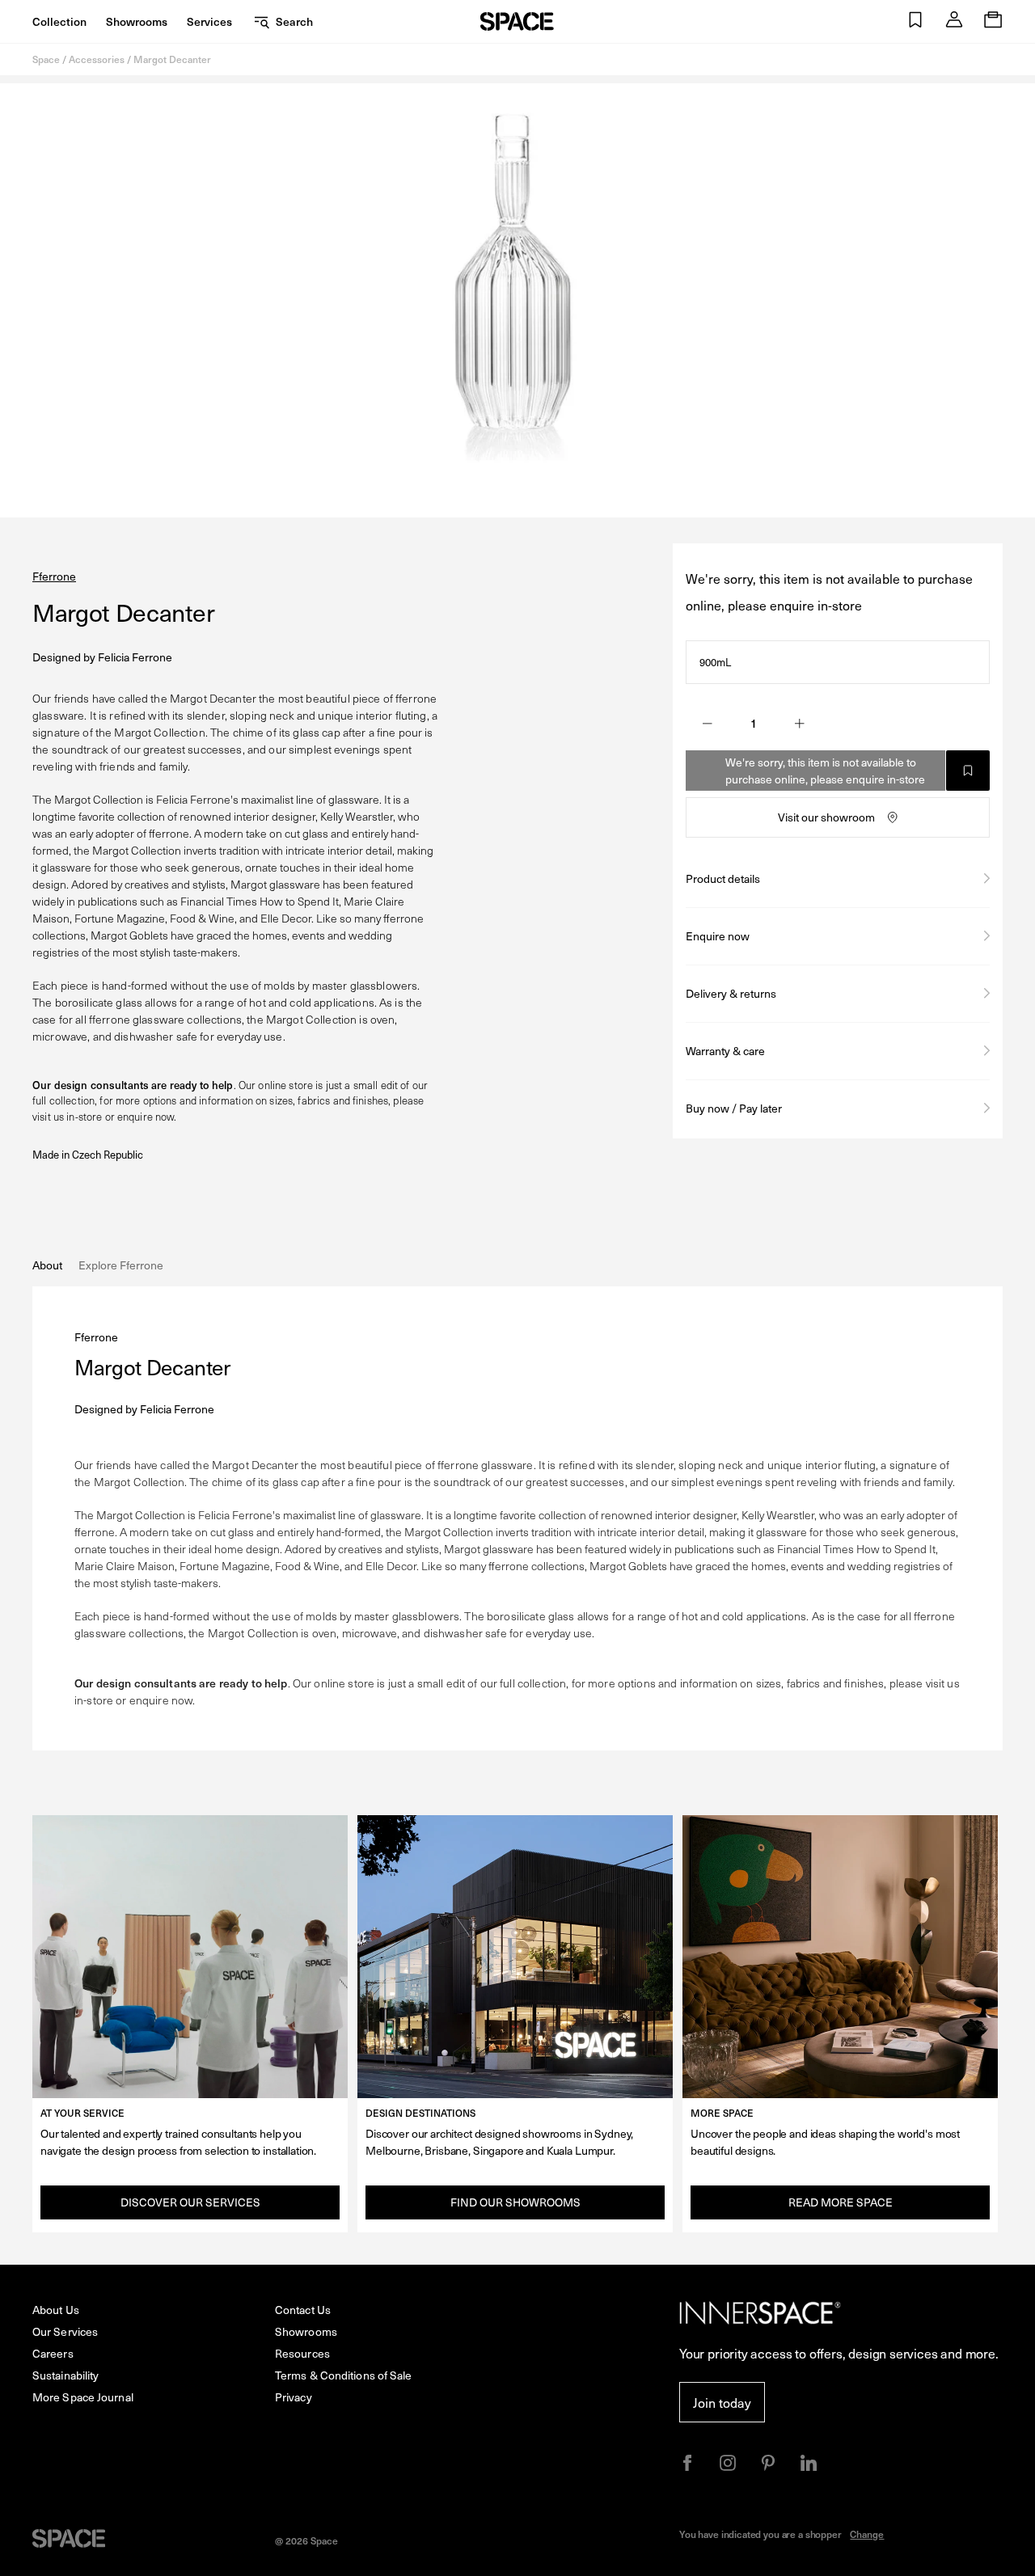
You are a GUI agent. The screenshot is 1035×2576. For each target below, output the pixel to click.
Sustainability (65, 2375)
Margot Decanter (172, 59)
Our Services (65, 2331)
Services (209, 21)
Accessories (97, 59)
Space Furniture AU (517, 21)
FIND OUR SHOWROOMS (515, 2202)
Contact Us (303, 2310)
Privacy (294, 2397)
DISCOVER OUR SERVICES (190, 2202)
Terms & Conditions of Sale (344, 2375)
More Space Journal (83, 2397)
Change (867, 2534)
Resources (302, 2353)
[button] (915, 21)
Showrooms (137, 21)
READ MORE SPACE (841, 2202)
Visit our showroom (826, 817)
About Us (56, 2310)
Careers (53, 2353)
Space (46, 59)
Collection (59, 21)
